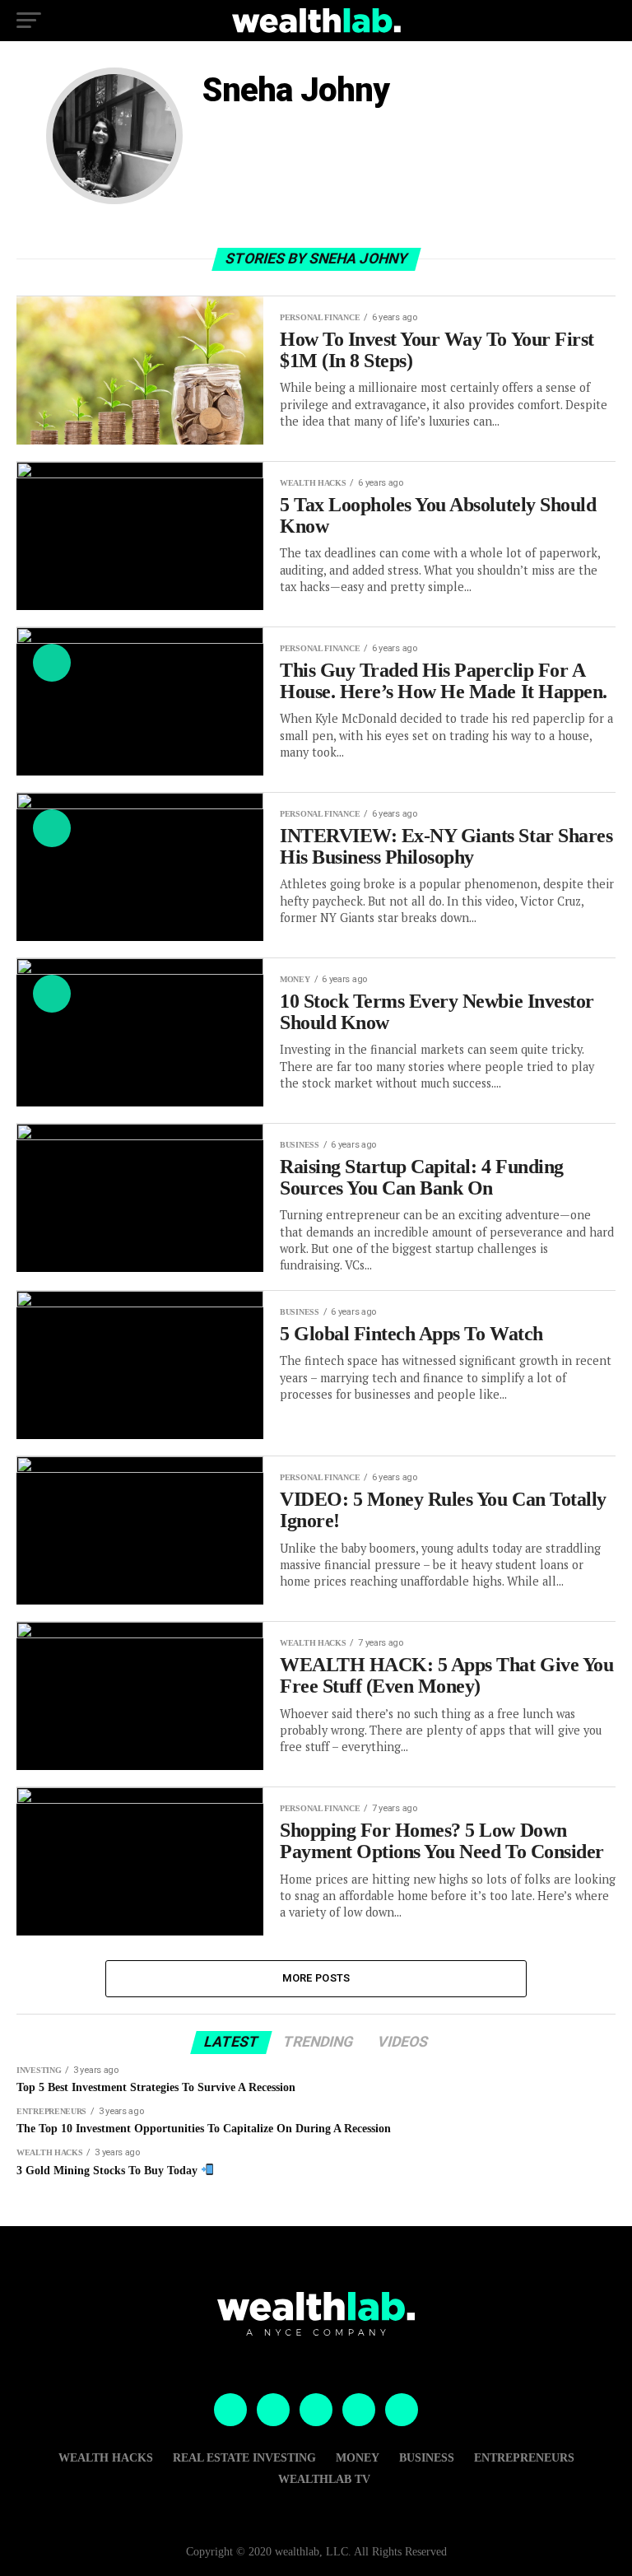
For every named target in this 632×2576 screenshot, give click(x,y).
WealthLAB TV (324, 2479)
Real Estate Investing (244, 2457)
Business (427, 2457)
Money (358, 2457)
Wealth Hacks (106, 2457)
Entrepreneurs (524, 2457)
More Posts (316, 1978)
